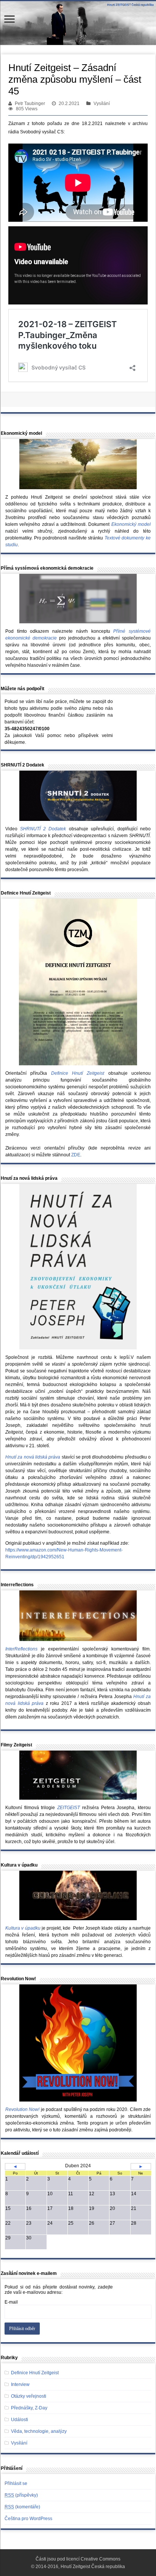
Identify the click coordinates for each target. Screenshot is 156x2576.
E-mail (11, 2302)
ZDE (76, 1155)
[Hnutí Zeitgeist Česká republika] (78, 23)
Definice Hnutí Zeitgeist (35, 2373)
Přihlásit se (16, 2483)
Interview (20, 2384)
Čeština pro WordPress (28, 2519)
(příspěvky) (21, 2495)
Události (19, 2420)
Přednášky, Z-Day (29, 2408)
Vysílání (102, 104)
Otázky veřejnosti (29, 2396)
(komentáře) (22, 2507)
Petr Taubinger (30, 104)
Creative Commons (101, 2559)
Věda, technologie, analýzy (39, 2431)
